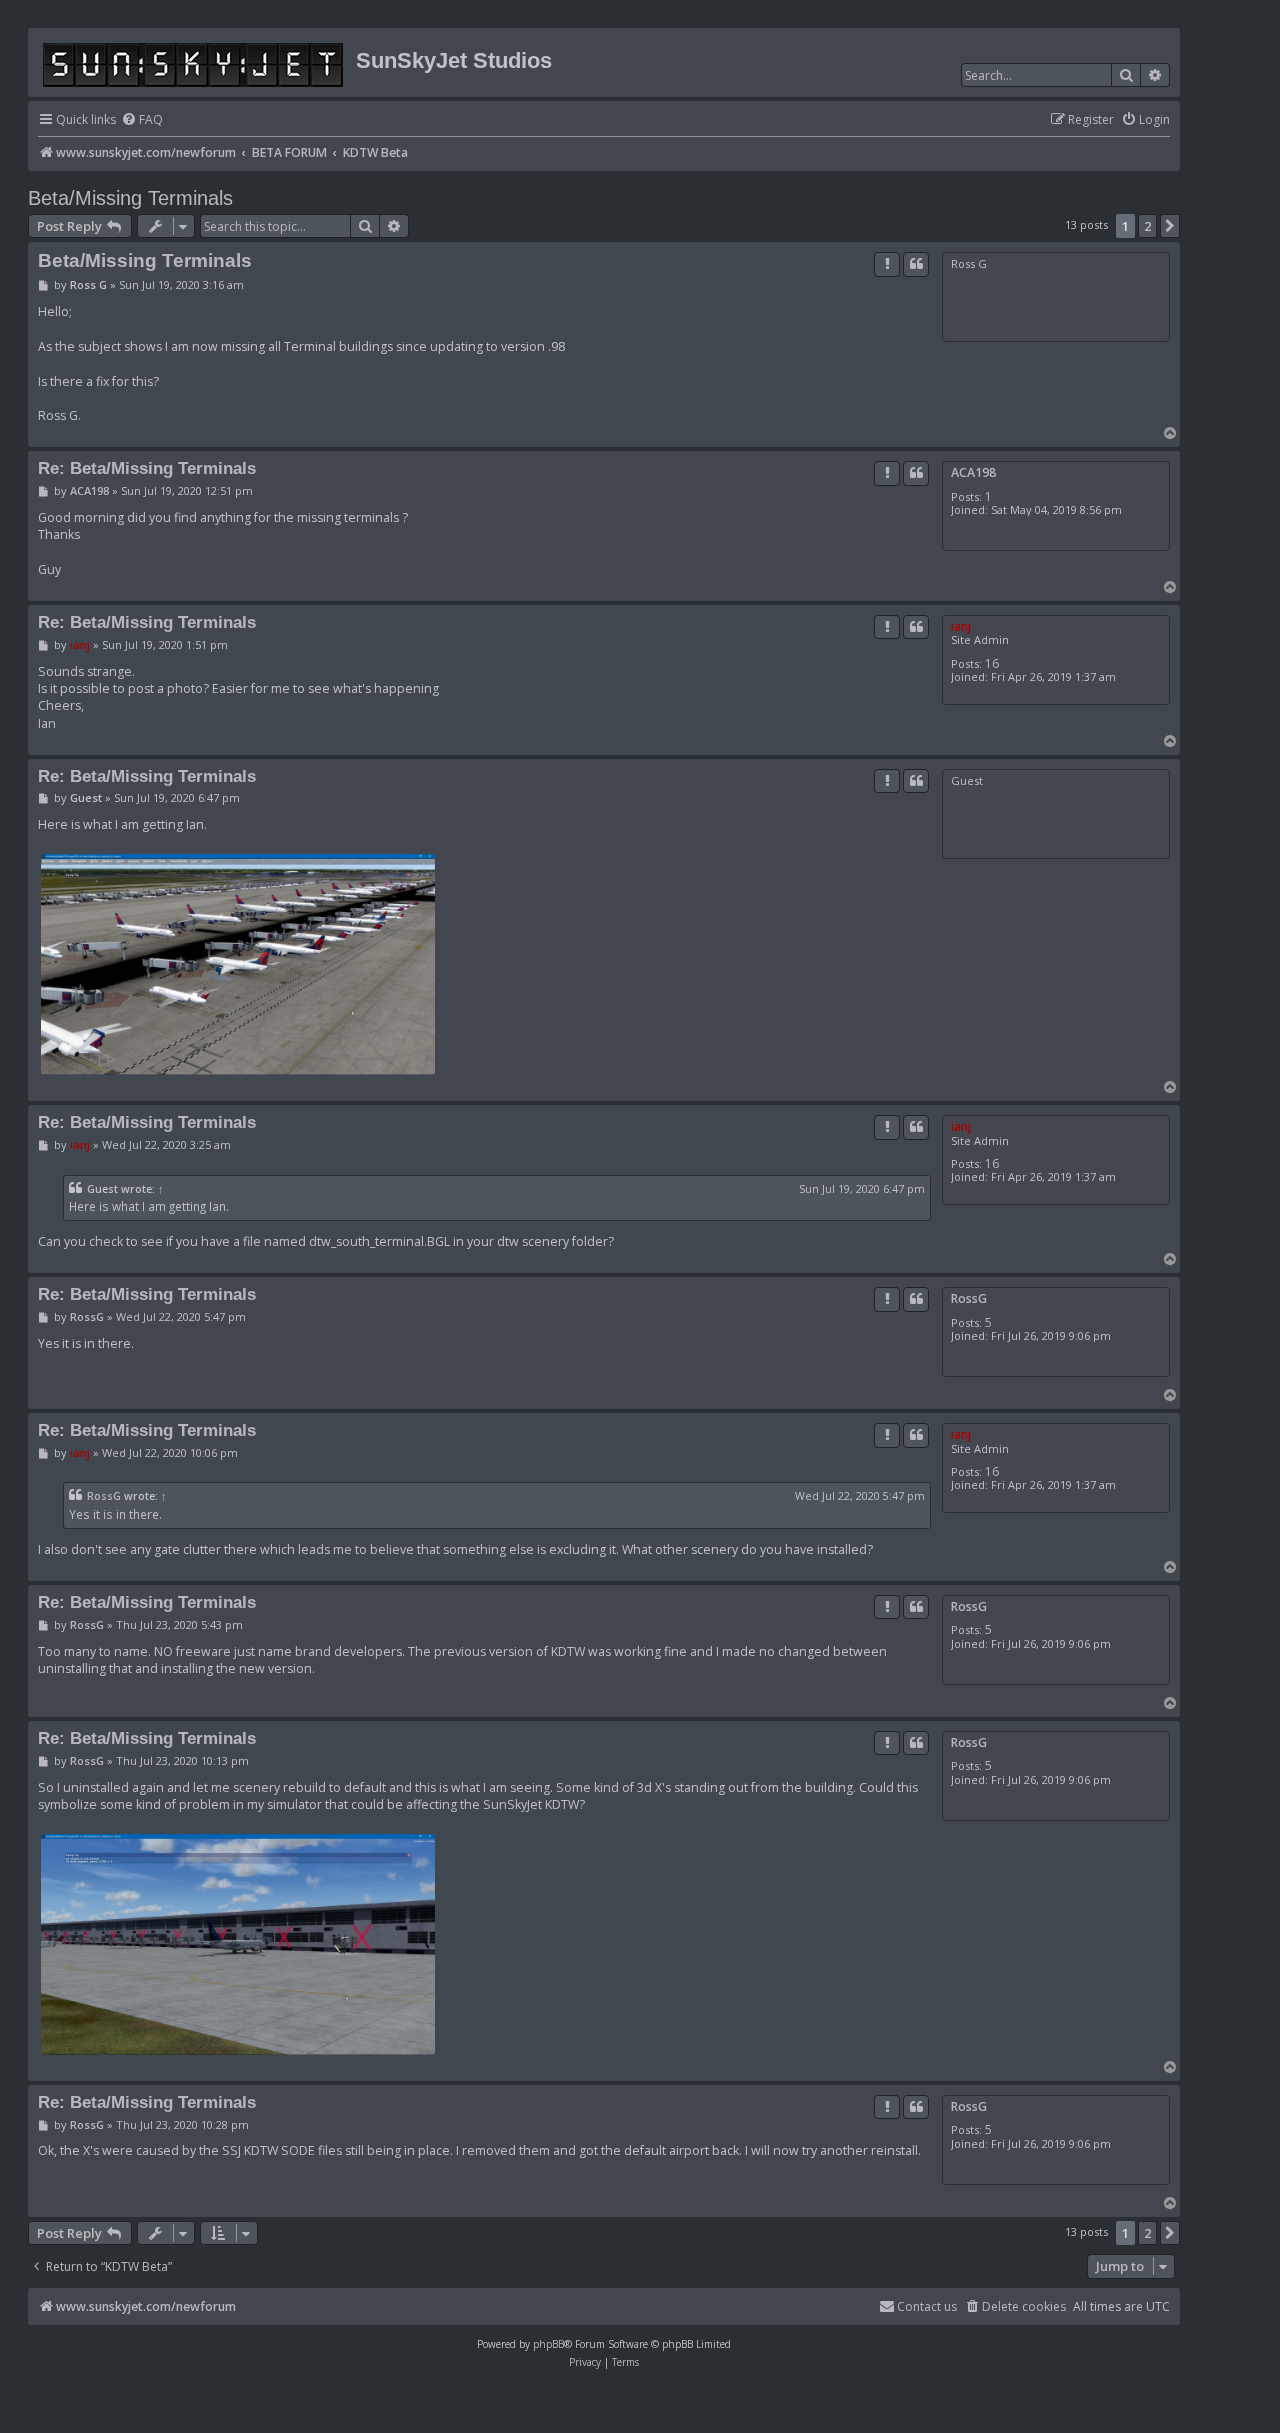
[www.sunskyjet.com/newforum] (194, 61)
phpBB (548, 2344)
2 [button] (1147, 226)
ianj (961, 626)
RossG (969, 1298)
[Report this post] (887, 264)
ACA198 (973, 472)
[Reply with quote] (916, 264)
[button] (1170, 226)
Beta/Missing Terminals (130, 198)
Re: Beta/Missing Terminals (147, 468)
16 (992, 663)
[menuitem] (142, 120)
